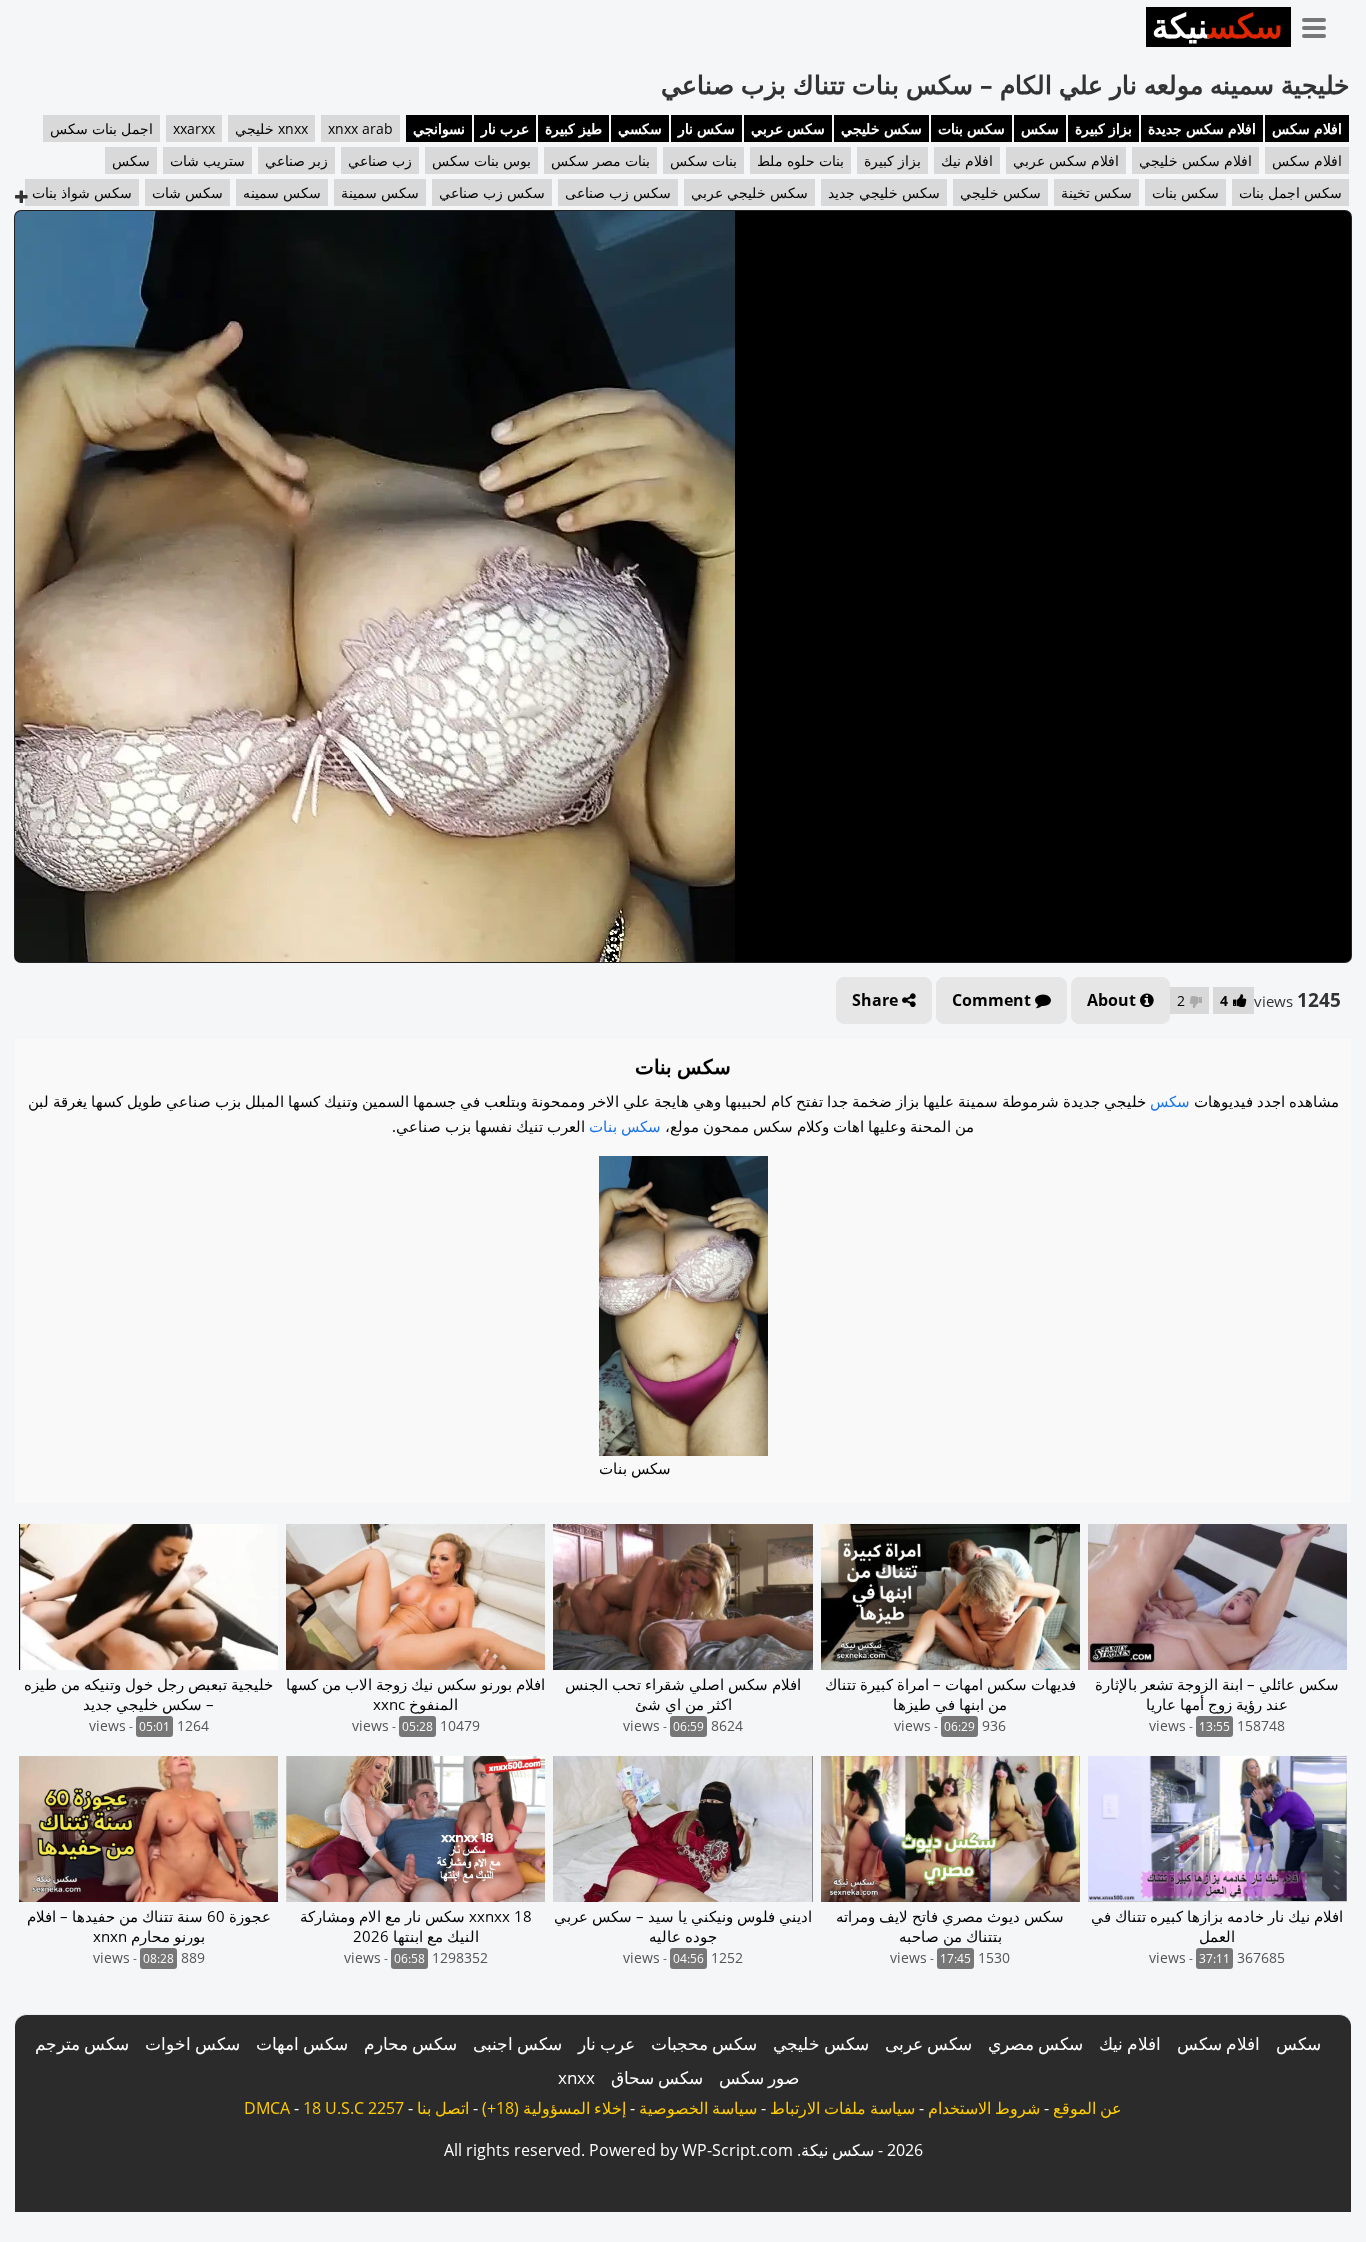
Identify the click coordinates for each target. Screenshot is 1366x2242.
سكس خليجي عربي (749, 192)
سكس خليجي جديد (884, 192)
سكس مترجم (82, 2043)
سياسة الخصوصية (698, 2108)
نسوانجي (439, 128)
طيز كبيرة (573, 128)
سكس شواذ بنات (82, 192)
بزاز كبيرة (1103, 128)
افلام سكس (1307, 128)
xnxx (576, 2077)
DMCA (267, 2108)
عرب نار (505, 128)
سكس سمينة (380, 192)
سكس (1040, 128)
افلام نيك (967, 160)
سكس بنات (971, 128)
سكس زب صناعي (492, 192)
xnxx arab (360, 128)
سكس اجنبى (517, 2043)
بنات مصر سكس (600, 160)
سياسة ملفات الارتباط (842, 2108)
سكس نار (706, 128)
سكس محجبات (704, 2043)
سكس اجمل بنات (1290, 192)
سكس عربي (788, 128)
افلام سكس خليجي (1195, 160)
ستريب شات (207, 160)
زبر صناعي (296, 160)
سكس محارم (410, 2043)
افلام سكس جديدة (1202, 128)
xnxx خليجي (271, 128)
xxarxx (194, 128)
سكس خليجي (881, 128)
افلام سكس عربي (1066, 160)
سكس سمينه (282, 192)
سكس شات (187, 192)
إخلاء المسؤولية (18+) (554, 2108)
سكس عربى (928, 2043)
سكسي (640, 128)
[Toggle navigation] (1321, 24)
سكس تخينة (1096, 192)
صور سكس (759, 2077)
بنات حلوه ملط (800, 160)
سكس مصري (1035, 2043)
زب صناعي (380, 160)
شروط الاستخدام (984, 2108)
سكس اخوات (192, 2043)
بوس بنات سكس (481, 160)
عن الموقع (1087, 2108)
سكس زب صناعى (618, 192)
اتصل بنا (443, 2108)
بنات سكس (703, 160)
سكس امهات (302, 2043)
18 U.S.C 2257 (353, 2108)
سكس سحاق (657, 2077)
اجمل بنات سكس (101, 128)
